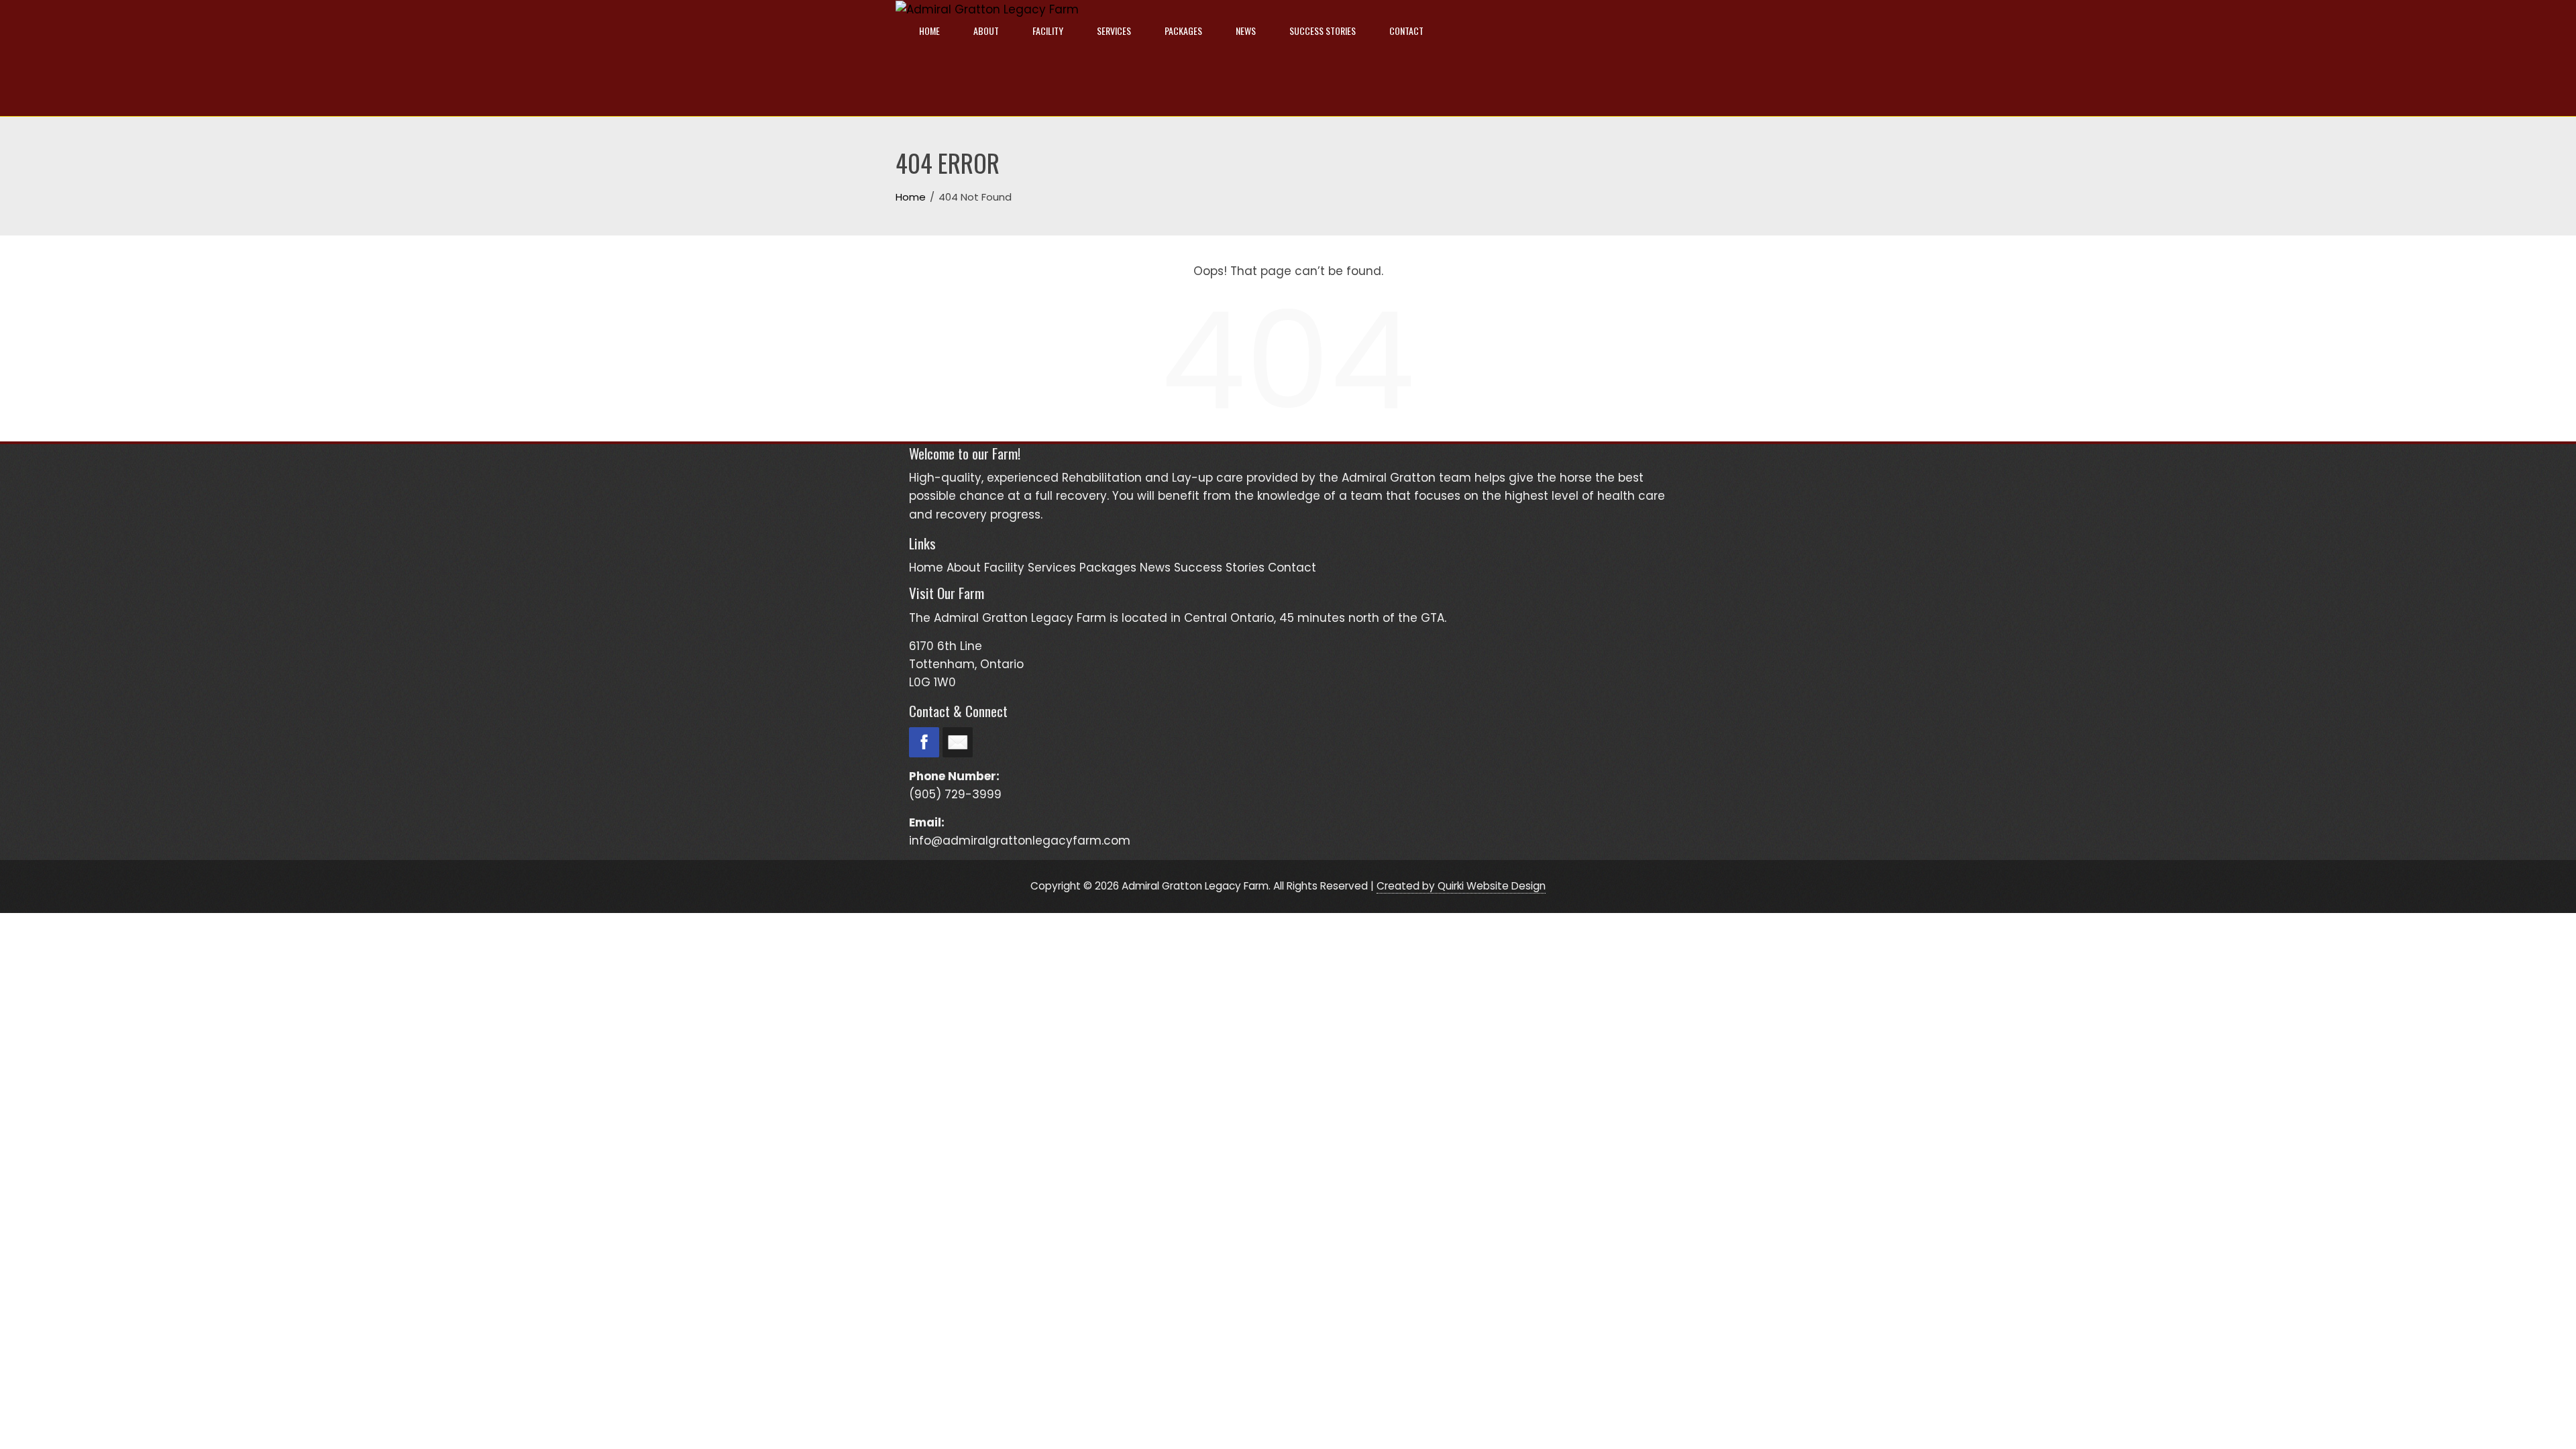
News (1246, 31)
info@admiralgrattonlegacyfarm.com (1020, 841)
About (986, 31)
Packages (1183, 31)
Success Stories (1323, 31)
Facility (1048, 31)
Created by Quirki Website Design (1461, 886)
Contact (1406, 31)
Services (1114, 31)
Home (929, 31)
